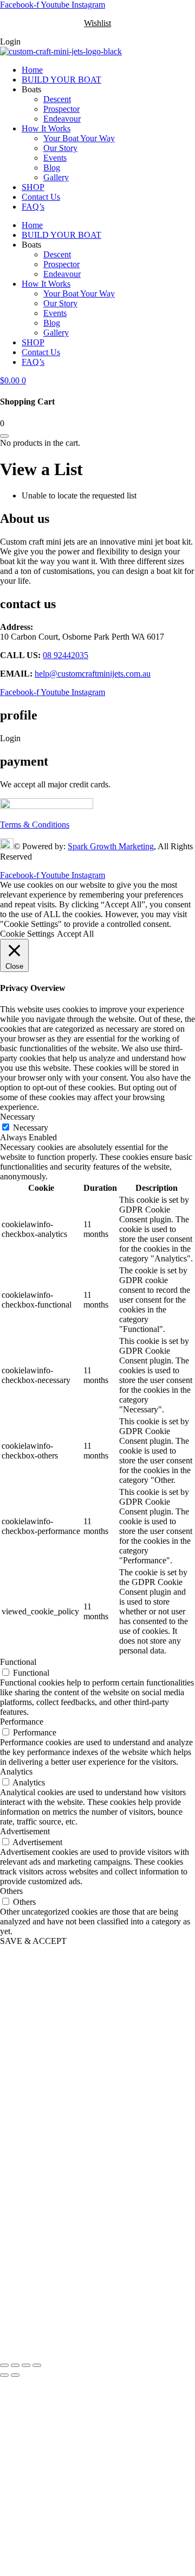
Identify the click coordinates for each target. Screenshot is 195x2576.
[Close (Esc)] (37, 2365)
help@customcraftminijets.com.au (93, 674)
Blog (52, 168)
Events (55, 158)
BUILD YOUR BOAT (61, 80)
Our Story (60, 148)
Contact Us (41, 197)
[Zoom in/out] (4, 2365)
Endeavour (62, 119)
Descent (57, 99)
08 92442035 (66, 655)
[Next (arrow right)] (15, 2375)
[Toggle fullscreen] (15, 2365)
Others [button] (11, 1891)
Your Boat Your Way (79, 138)
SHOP (33, 187)
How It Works (46, 128)
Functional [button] (18, 1662)
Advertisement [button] (25, 1831)
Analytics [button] (16, 1772)
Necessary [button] (18, 1117)
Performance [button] (22, 1722)
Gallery (56, 177)
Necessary (31, 1128)
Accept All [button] (75, 934)
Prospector (61, 109)
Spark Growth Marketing (111, 846)
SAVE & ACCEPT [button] (33, 1941)
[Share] (26, 2365)
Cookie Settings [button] (27, 934)
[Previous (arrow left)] (4, 2375)
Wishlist (97, 23)
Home (32, 70)
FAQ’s (33, 207)
